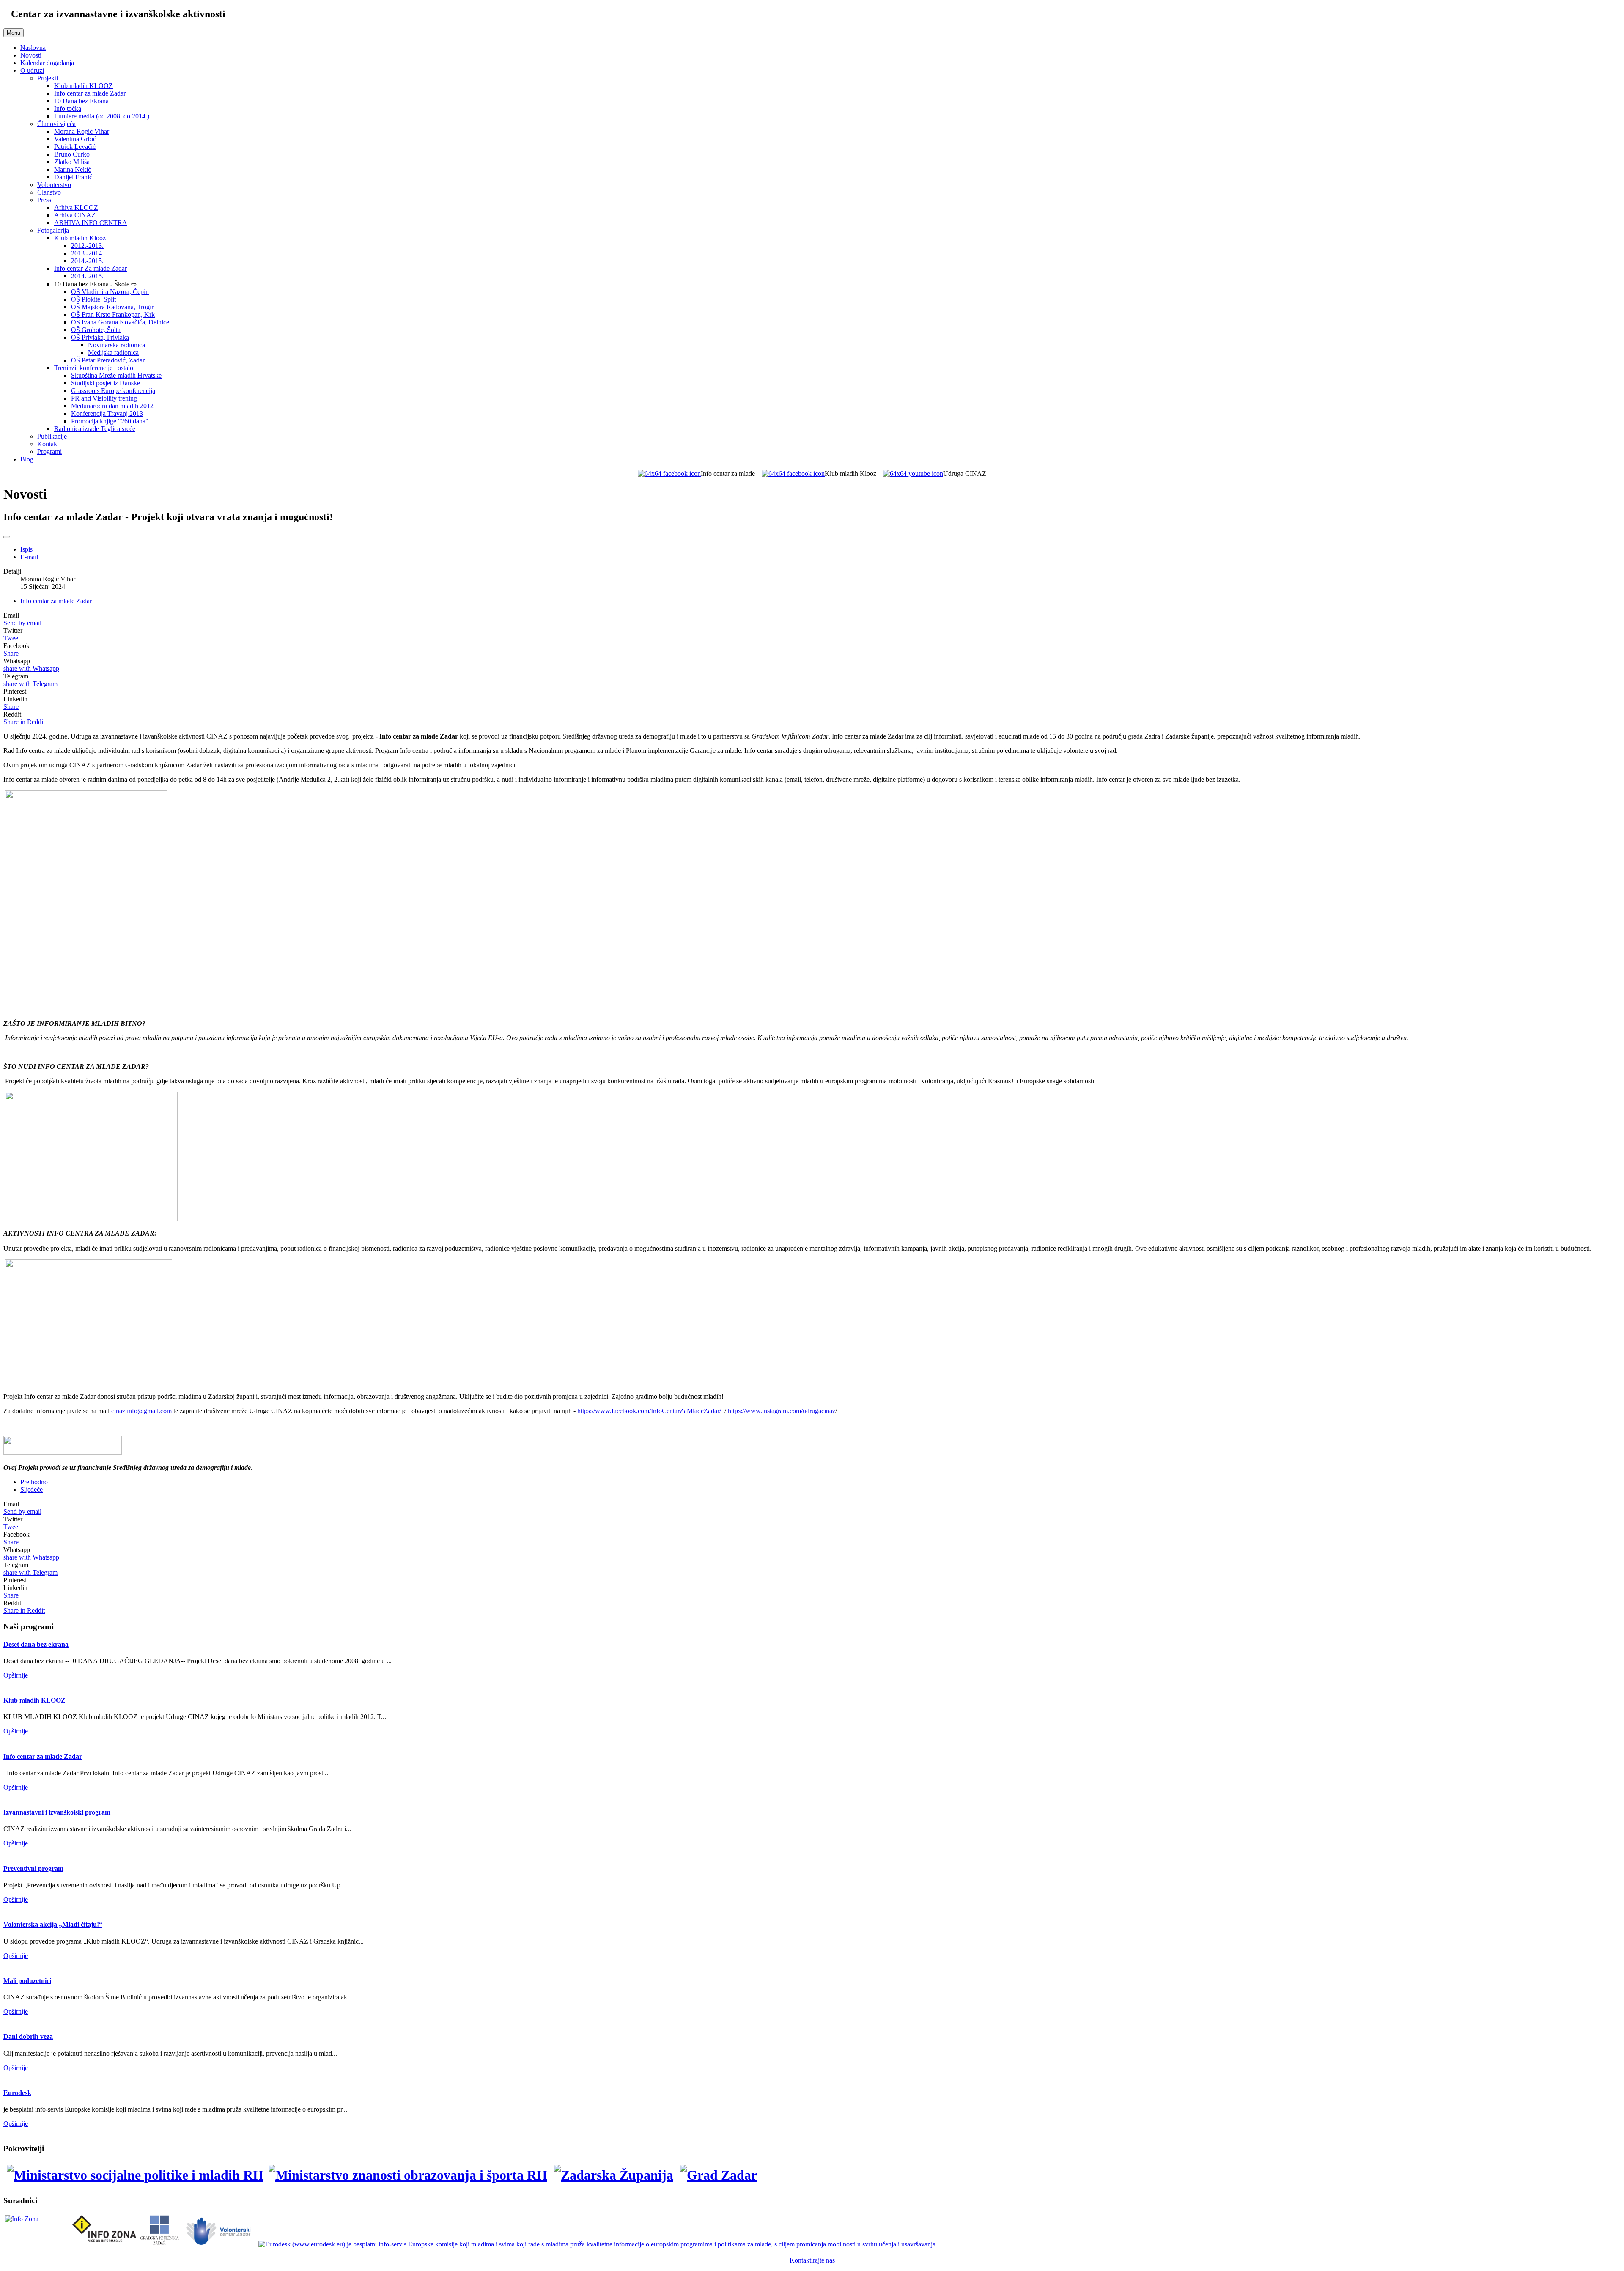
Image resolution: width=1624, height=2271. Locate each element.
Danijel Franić (73, 177)
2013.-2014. (87, 253)
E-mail (29, 557)
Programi (49, 452)
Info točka (68, 108)
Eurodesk (17, 2093)
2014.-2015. (87, 261)
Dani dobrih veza (28, 2036)
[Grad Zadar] (719, 2175)
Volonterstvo (54, 185)
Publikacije (52, 436)
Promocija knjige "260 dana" (110, 421)
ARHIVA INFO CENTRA (91, 223)
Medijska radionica (113, 353)
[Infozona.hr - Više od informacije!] (945, 2244)
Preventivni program (33, 1869)
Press (44, 200)
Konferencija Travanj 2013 (107, 413)
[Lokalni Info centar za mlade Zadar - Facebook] (669, 474)
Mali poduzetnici (27, 1981)
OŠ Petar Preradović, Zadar (108, 360)
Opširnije (16, 1675)
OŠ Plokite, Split (93, 299)
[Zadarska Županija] (614, 2175)
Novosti (31, 55)
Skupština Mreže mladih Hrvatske (116, 375)
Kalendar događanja (47, 63)
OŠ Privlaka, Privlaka (100, 337)
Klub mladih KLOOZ (84, 86)
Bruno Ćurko (72, 154)
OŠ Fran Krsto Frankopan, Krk (113, 314)
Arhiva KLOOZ (76, 207)
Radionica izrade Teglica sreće (95, 429)
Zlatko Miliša (72, 162)
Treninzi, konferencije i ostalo (94, 368)
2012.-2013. (87, 246)
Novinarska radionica (117, 345)
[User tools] (7, 537)
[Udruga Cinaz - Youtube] (913, 474)
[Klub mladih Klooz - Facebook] (793, 474)
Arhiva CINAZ (75, 215)
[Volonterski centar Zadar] (219, 2244)
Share (11, 653)
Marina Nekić (73, 169)
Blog (27, 459)
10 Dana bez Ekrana (81, 101)
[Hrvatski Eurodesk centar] (599, 2244)
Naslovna (33, 48)
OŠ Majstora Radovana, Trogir (112, 307)
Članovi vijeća (56, 124)
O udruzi (32, 70)
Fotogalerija (53, 230)
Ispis (26, 549)
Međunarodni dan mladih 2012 (112, 406)
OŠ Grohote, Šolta (96, 330)
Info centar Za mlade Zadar (91, 268)
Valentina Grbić (75, 139)
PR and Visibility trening (104, 398)
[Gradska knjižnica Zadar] (159, 2244)
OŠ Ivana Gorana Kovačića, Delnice (120, 322)
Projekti (48, 78)
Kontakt (48, 444)
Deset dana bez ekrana (36, 1644)
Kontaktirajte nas (812, 2260)
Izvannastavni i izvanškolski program (57, 1812)
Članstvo (49, 192)
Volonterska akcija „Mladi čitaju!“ (53, 1924)
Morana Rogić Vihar (82, 131)
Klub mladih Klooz (80, 238)
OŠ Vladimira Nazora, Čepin (110, 292)
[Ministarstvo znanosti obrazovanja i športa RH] (409, 2175)
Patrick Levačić (75, 147)
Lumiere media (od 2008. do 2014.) (102, 116)
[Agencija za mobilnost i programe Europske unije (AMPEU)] (941, 2244)
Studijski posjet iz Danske (106, 383)
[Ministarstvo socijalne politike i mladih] (133, 2175)
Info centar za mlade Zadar (90, 93)
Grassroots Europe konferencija (113, 391)
